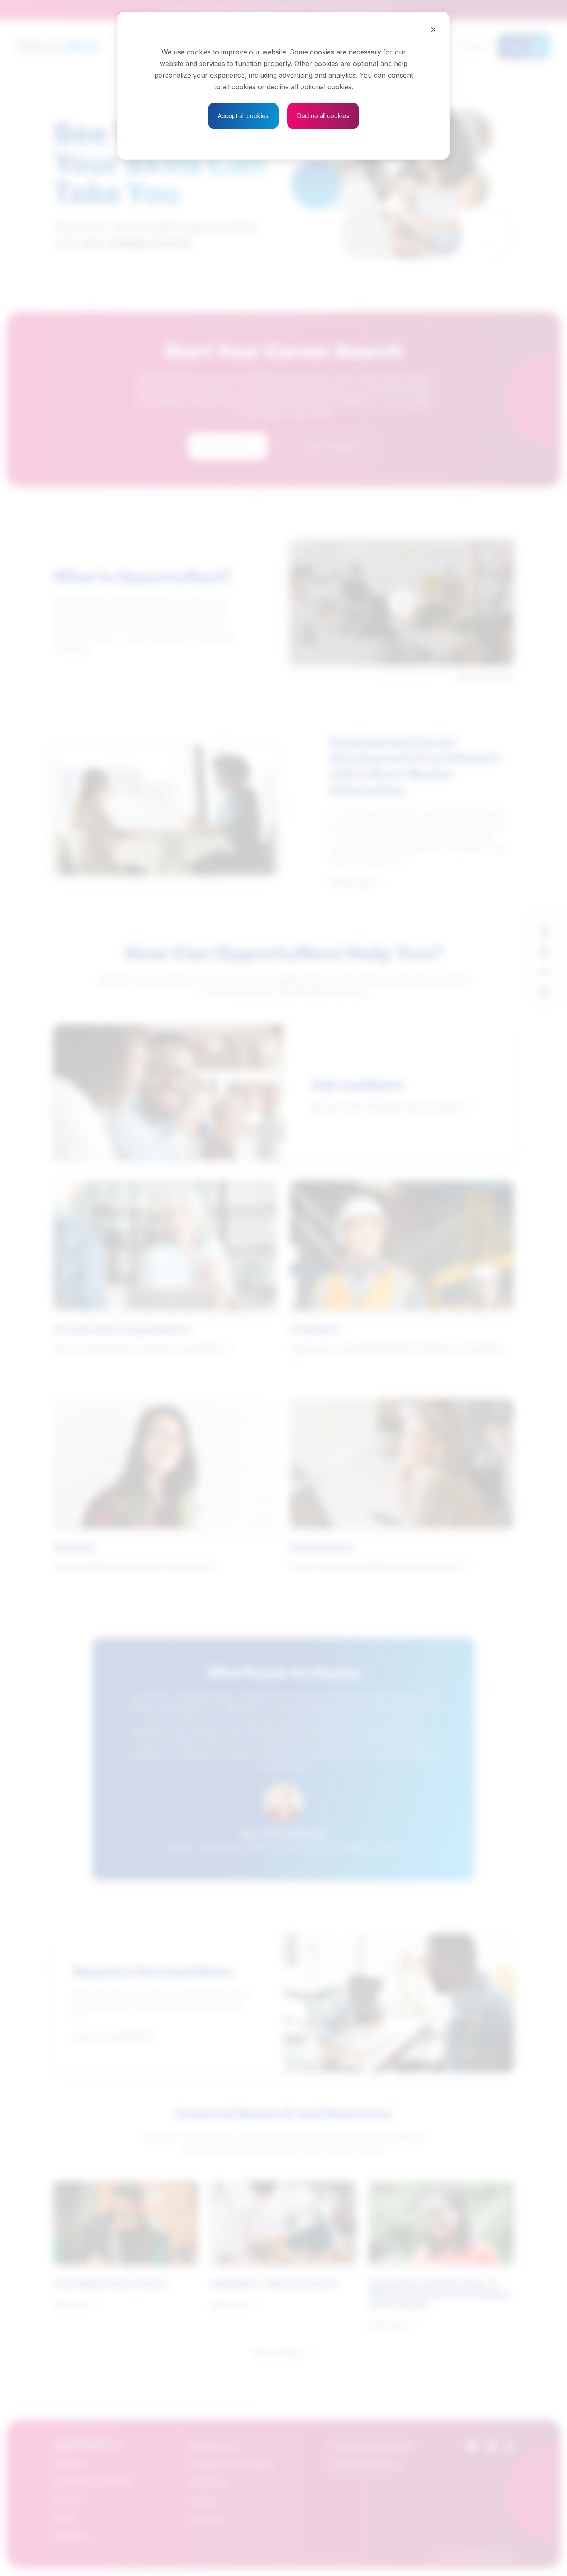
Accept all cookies (243, 116)
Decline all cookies (323, 116)
